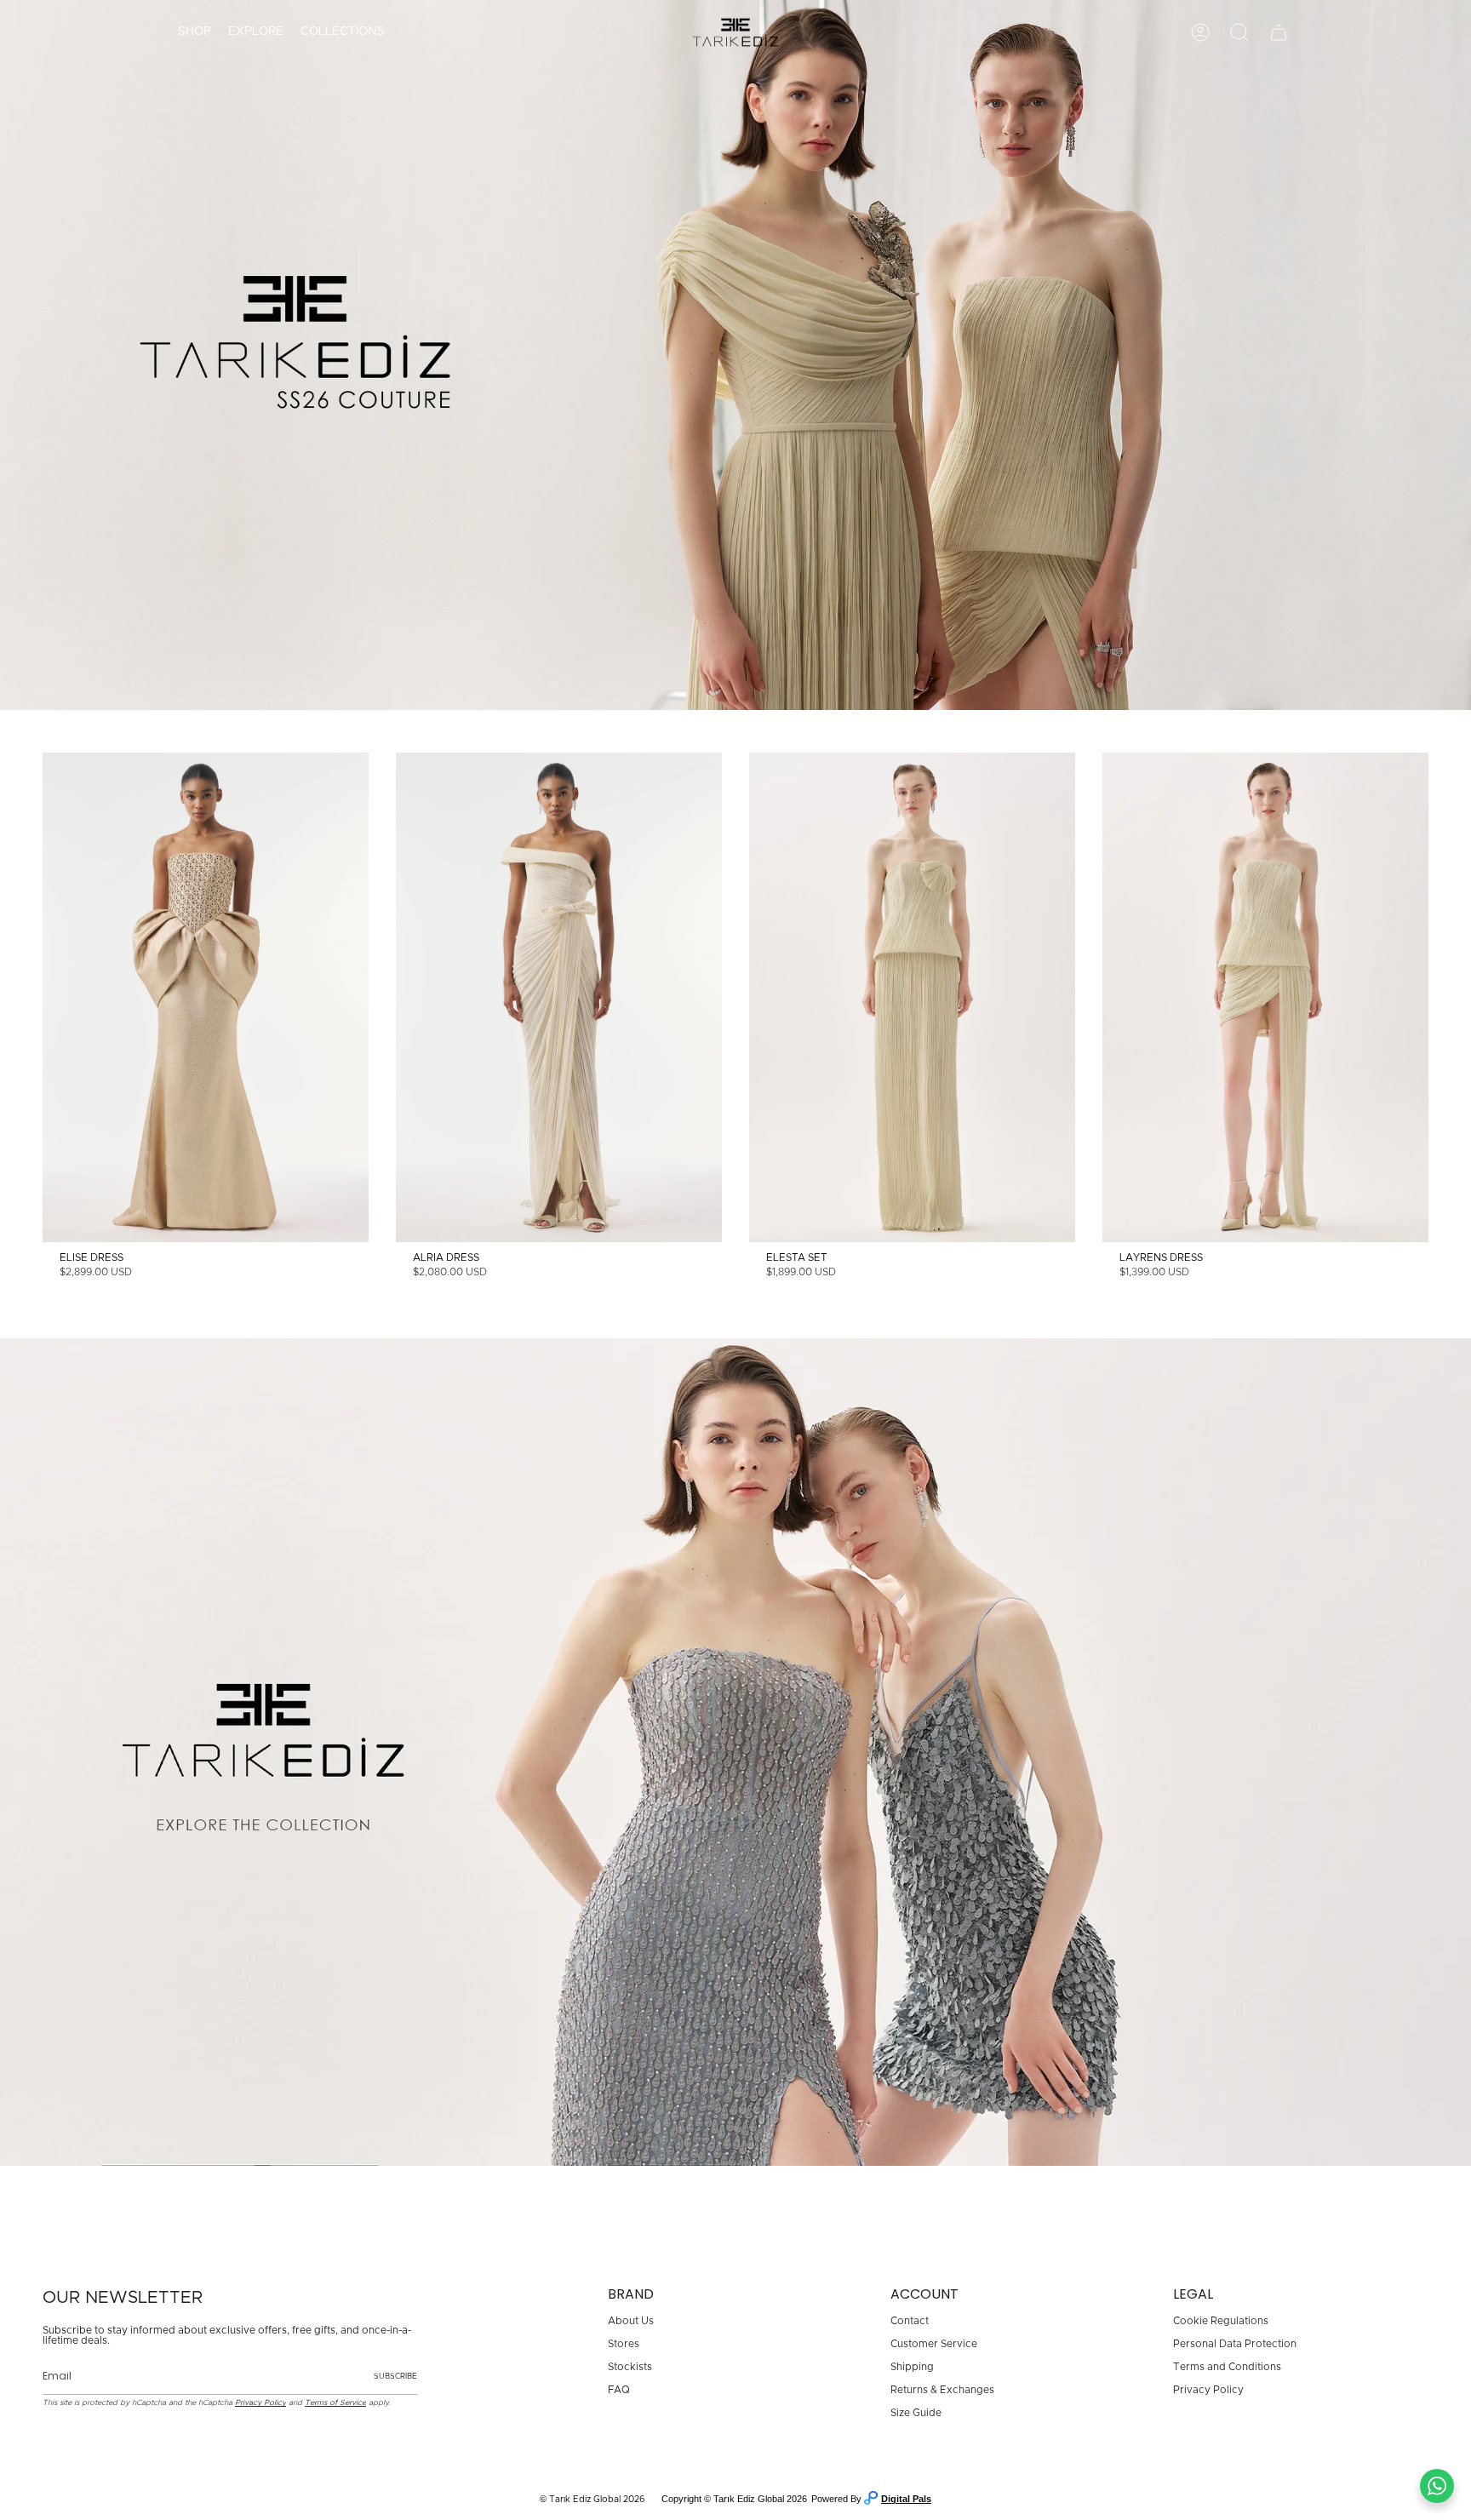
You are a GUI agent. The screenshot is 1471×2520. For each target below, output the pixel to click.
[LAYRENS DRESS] (1265, 997)
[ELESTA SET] (912, 997)
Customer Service (934, 2344)
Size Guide (916, 2413)
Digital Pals (906, 2499)
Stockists (630, 2367)
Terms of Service (335, 2403)
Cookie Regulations (1221, 2321)
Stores (624, 2344)
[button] (195, 32)
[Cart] (1279, 32)
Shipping (912, 2367)
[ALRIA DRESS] (559, 997)
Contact (910, 2321)
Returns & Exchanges (942, 2390)
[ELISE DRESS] (206, 997)
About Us (631, 2321)
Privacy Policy (260, 2403)
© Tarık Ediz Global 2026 (592, 2500)
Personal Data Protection (1235, 2344)
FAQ (619, 2390)
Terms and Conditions (1227, 2367)
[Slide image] (735, 355)
